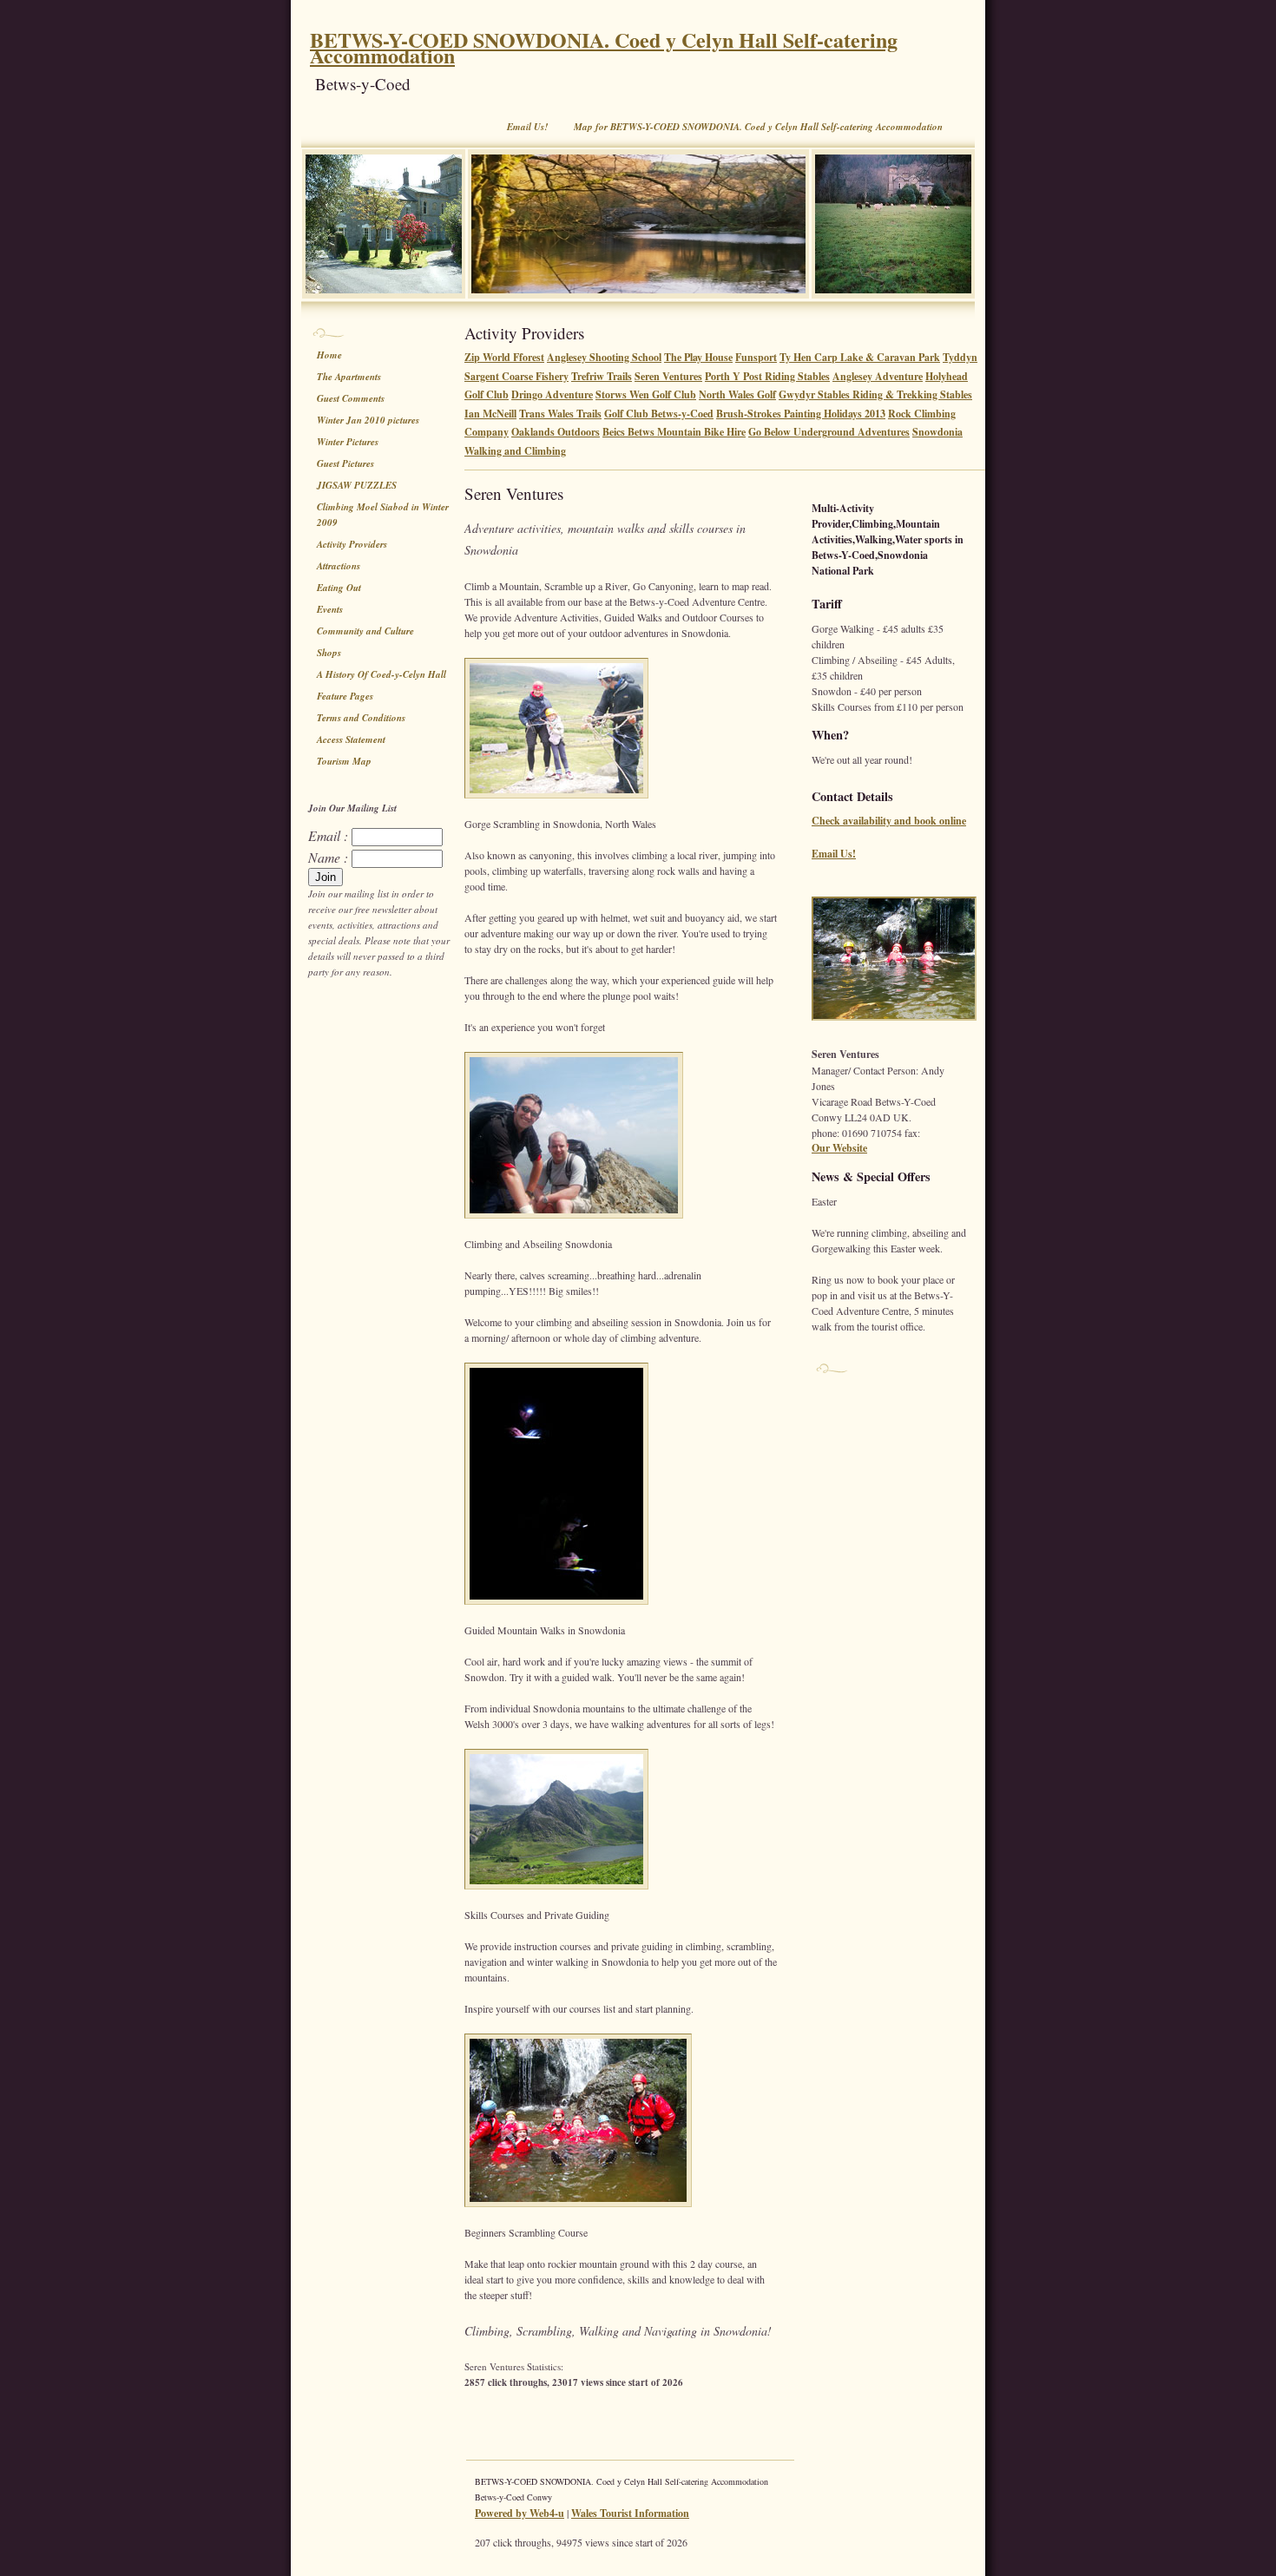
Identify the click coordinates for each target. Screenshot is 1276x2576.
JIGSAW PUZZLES (357, 485)
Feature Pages (345, 696)
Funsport (756, 357)
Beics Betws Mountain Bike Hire (674, 432)
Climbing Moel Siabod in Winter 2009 (383, 515)
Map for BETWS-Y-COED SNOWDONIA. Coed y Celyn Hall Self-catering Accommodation (758, 127)
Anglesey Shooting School (604, 357)
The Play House (698, 357)
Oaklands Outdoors (556, 432)
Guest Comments (351, 398)
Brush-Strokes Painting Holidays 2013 (801, 414)
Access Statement (351, 739)
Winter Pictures (348, 442)
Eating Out (339, 588)
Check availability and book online (889, 821)
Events (330, 609)
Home (329, 355)
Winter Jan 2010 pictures (368, 420)
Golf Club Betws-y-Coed (659, 414)
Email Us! (527, 127)
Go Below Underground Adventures (829, 432)
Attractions (339, 566)
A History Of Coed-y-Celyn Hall (381, 674)
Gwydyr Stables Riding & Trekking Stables (875, 394)
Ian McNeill (490, 414)
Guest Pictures (345, 463)
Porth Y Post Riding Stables (767, 376)
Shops (329, 653)
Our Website (839, 1148)
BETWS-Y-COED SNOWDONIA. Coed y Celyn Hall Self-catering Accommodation (604, 47)
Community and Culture (365, 631)
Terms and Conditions (361, 718)
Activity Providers (352, 544)
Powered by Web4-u (520, 2513)
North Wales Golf (737, 394)
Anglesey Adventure (878, 376)
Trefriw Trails (602, 376)
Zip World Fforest (504, 357)
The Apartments (349, 377)
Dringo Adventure (552, 394)
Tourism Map (344, 761)
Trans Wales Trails (560, 414)
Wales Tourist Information (630, 2513)
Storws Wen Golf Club (646, 394)
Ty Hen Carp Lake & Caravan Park (860, 357)
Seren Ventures (668, 376)
